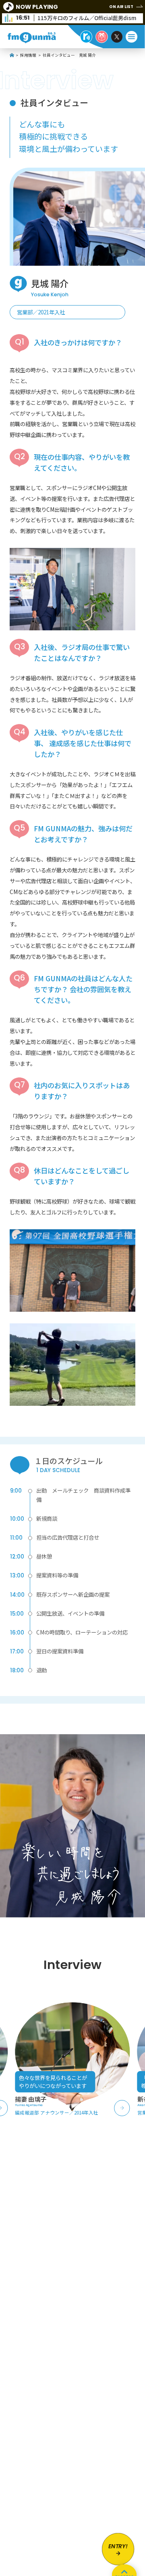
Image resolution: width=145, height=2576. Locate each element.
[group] (72, 2059)
